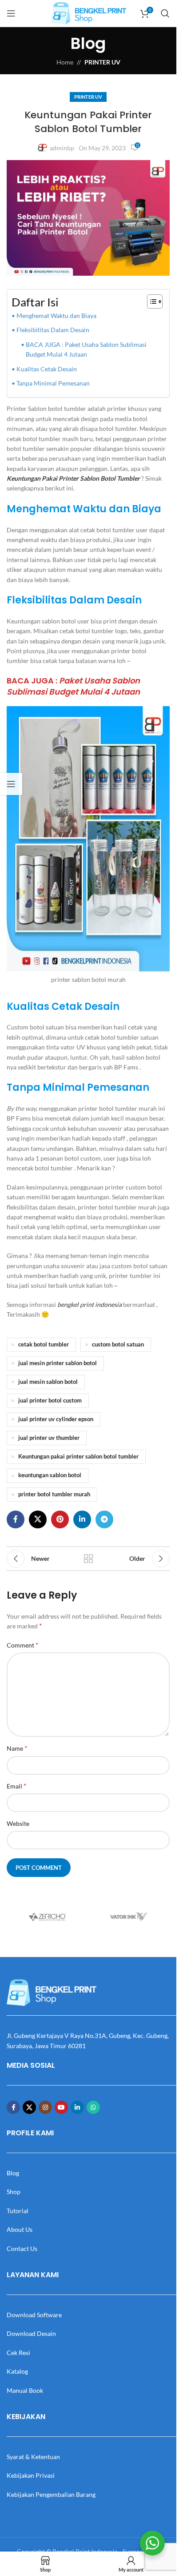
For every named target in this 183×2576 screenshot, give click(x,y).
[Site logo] (88, 13)
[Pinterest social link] (60, 1519)
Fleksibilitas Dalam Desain (53, 330)
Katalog (17, 2371)
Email (16, 1786)
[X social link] (38, 1519)
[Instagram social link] (45, 2107)
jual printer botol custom (50, 1401)
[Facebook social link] (16, 1519)
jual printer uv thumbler (49, 1438)
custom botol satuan (118, 1344)
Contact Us (22, 2248)
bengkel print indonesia (90, 1304)
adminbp (62, 148)
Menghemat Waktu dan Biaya (56, 315)
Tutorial (18, 2211)
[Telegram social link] (104, 1519)
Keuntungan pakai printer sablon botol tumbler (78, 1457)
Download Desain (31, 2333)
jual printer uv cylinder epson (56, 1419)
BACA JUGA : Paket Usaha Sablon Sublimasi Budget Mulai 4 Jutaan (86, 349)
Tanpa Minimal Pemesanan (53, 383)
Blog (13, 2173)
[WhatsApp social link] (93, 2107)
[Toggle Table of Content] (150, 301)
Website (18, 1823)
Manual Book (25, 2390)
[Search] (165, 13)
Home (65, 62)
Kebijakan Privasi (31, 2475)
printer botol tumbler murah (54, 1494)
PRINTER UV (102, 62)
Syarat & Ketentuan (33, 2457)
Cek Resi (18, 2353)
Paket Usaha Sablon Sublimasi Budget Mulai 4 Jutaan (73, 686)
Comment (22, 1645)
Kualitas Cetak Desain (47, 369)
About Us (20, 2229)
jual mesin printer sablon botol (58, 1363)
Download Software (34, 2315)
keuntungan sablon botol (50, 1475)
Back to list (88, 1559)
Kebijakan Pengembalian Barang (51, 2494)
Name (17, 1748)
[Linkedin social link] (82, 1519)
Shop (14, 2192)
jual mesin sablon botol (48, 1382)
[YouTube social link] (61, 2107)
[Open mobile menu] (11, 13)
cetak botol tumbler (44, 1344)
